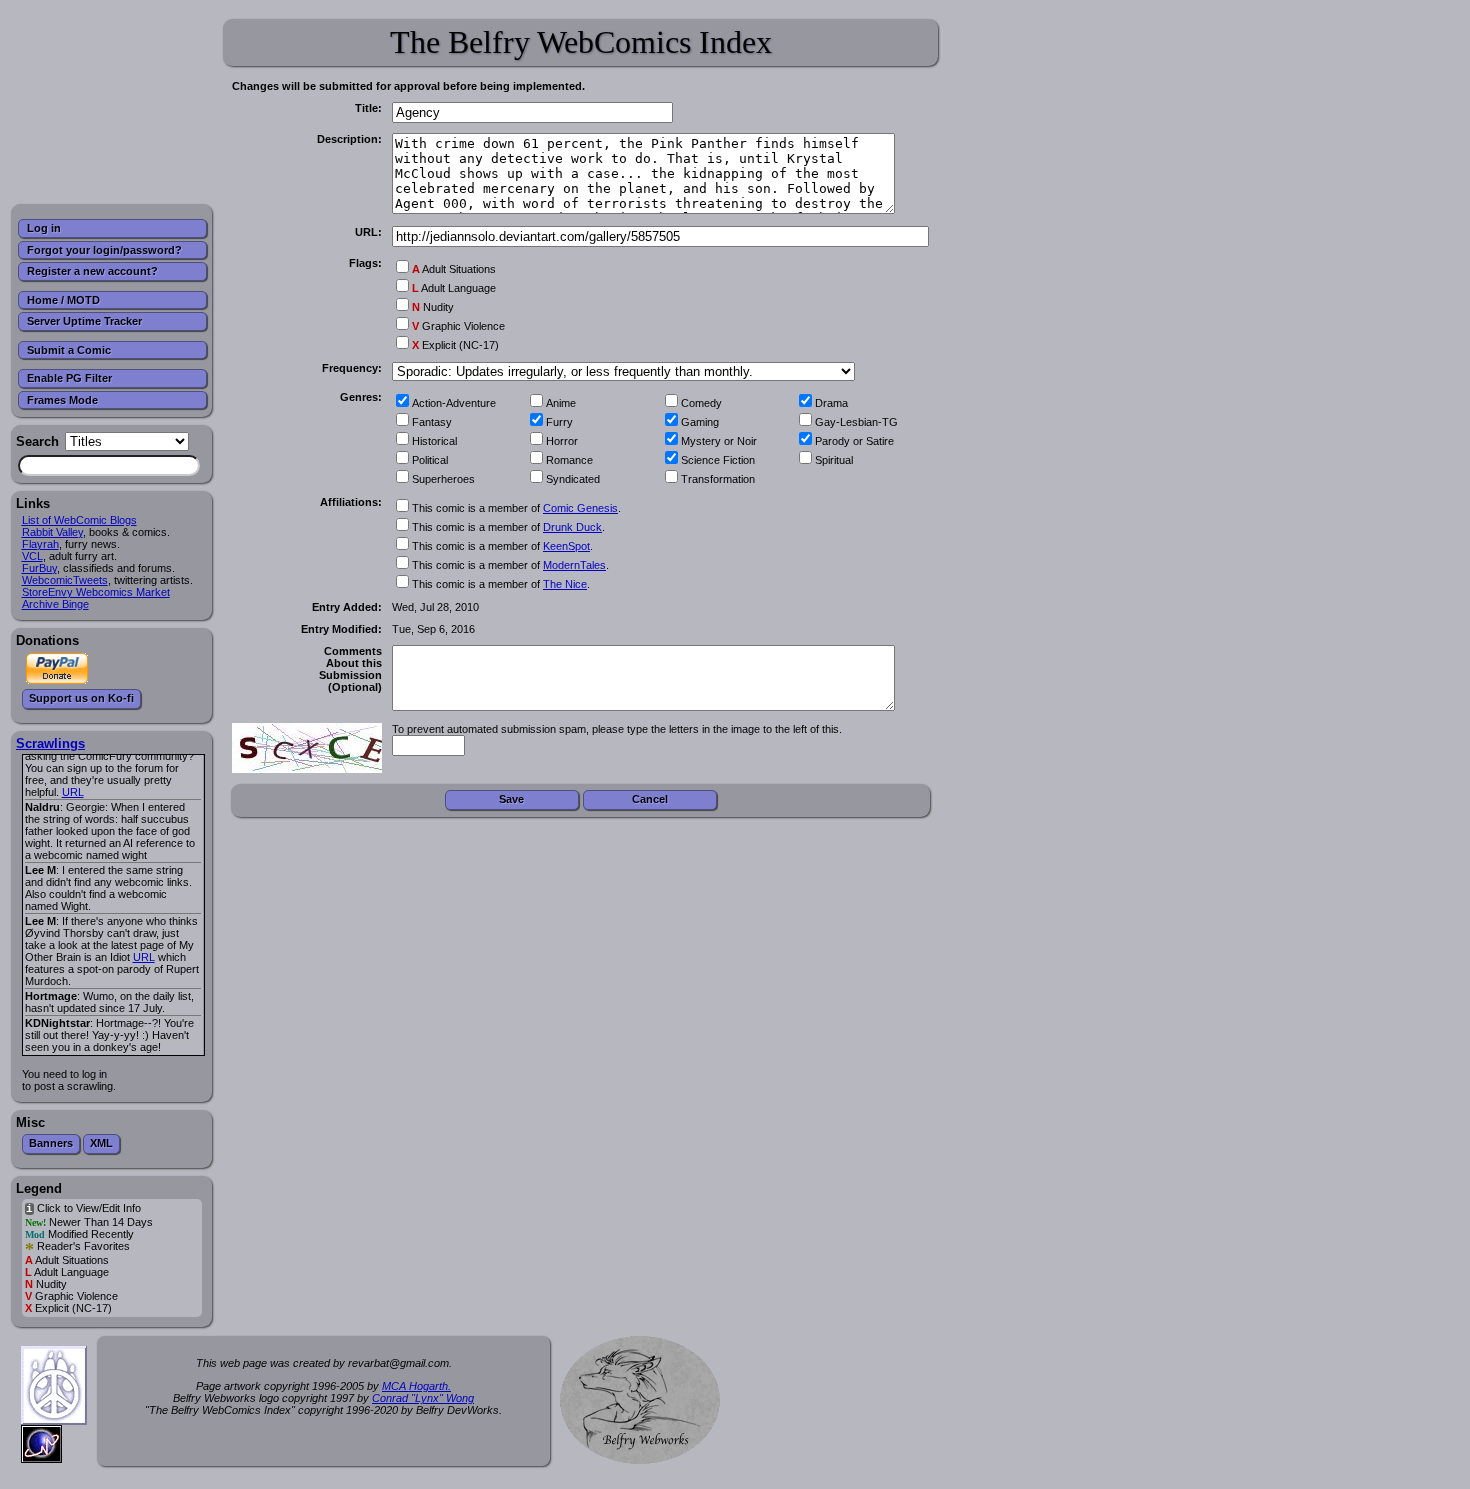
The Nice (565, 584)
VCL (32, 556)
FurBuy (39, 568)
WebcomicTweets (65, 580)
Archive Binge (55, 604)
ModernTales (574, 565)
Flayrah (40, 544)
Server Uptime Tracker (84, 321)
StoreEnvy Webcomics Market (96, 592)
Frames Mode (62, 400)
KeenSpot (566, 546)
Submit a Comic (69, 350)
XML (101, 1143)
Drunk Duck (572, 527)
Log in (44, 228)
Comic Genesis (580, 508)
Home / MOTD (63, 300)
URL (73, 792)
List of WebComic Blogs (79, 520)
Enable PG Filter (69, 378)
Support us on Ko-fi (81, 698)
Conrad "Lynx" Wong (423, 1398)
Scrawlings (50, 743)
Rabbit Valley (52, 532)
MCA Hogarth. (416, 1386)
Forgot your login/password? (104, 250)
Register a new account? (92, 271)
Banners (51, 1143)
